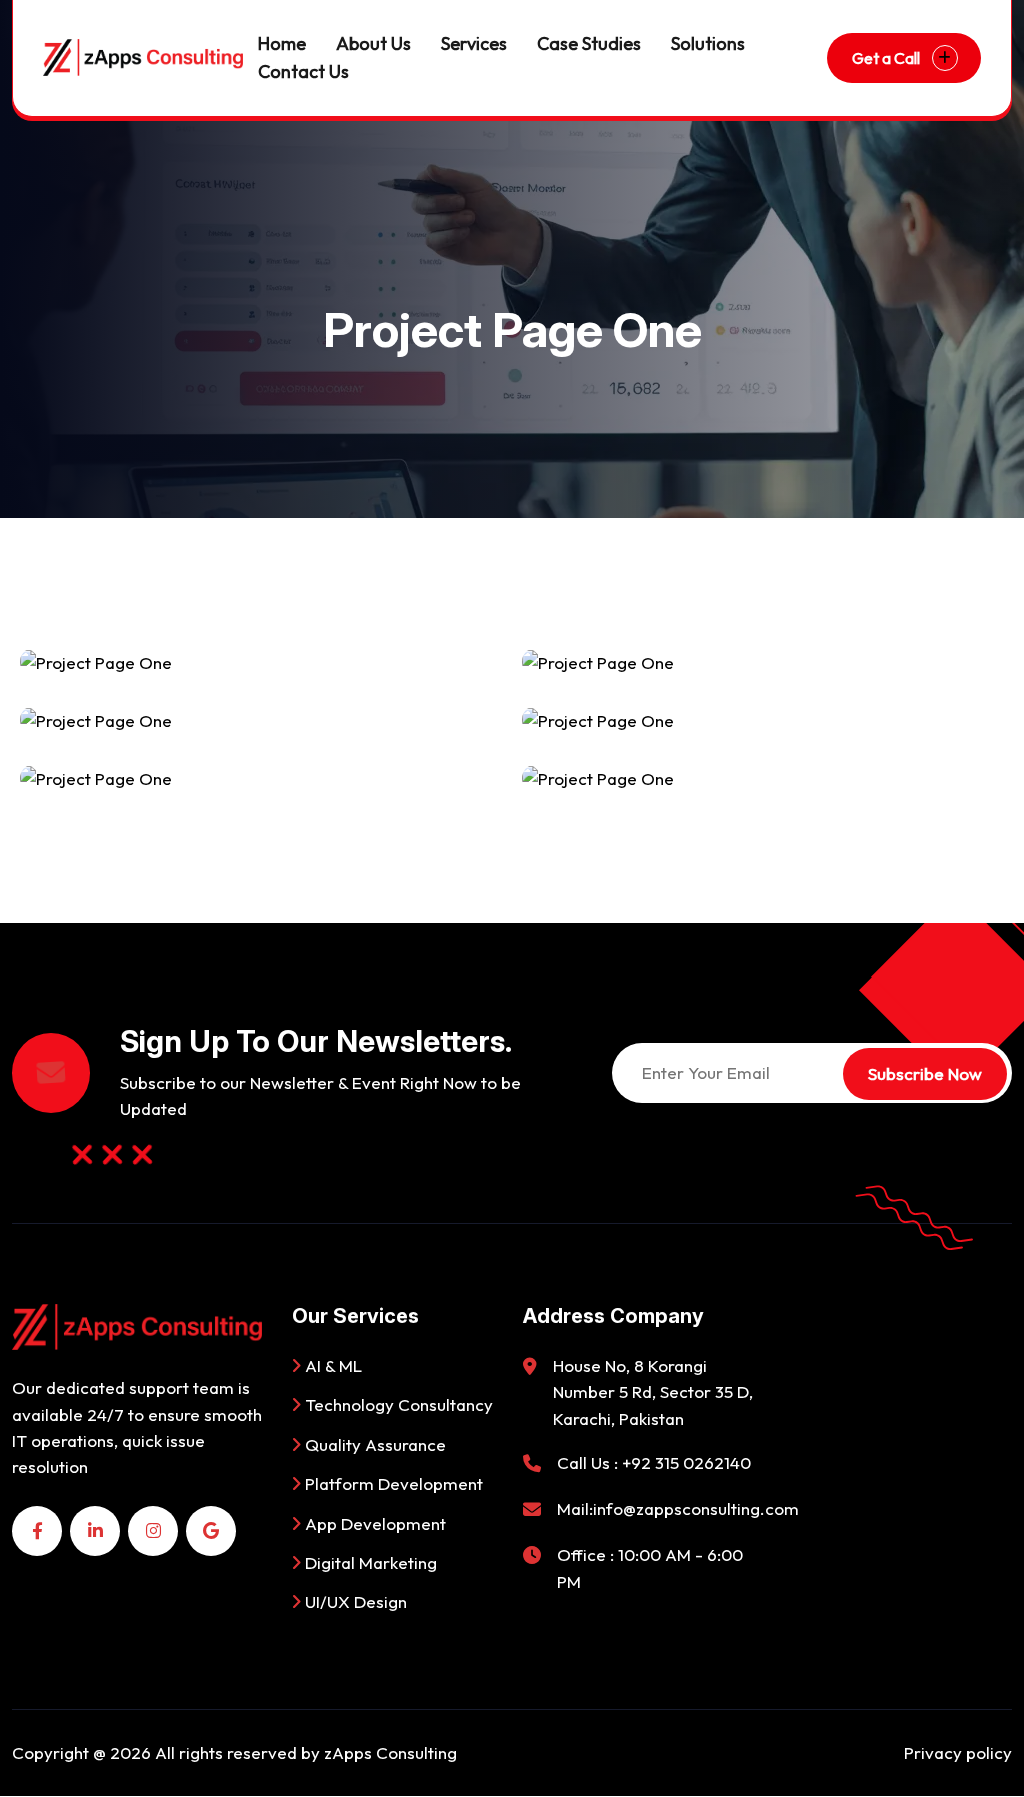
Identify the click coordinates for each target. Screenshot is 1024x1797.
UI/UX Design (354, 1601)
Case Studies (589, 43)
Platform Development (392, 1483)
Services (474, 43)
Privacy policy (958, 1752)
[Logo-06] (143, 57)
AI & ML (331, 1365)
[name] (37, 1531)
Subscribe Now (925, 1073)
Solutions (708, 43)
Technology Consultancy (397, 1404)
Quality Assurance (373, 1444)
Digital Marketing (369, 1562)
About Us (373, 43)
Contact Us (303, 71)
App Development (373, 1523)
